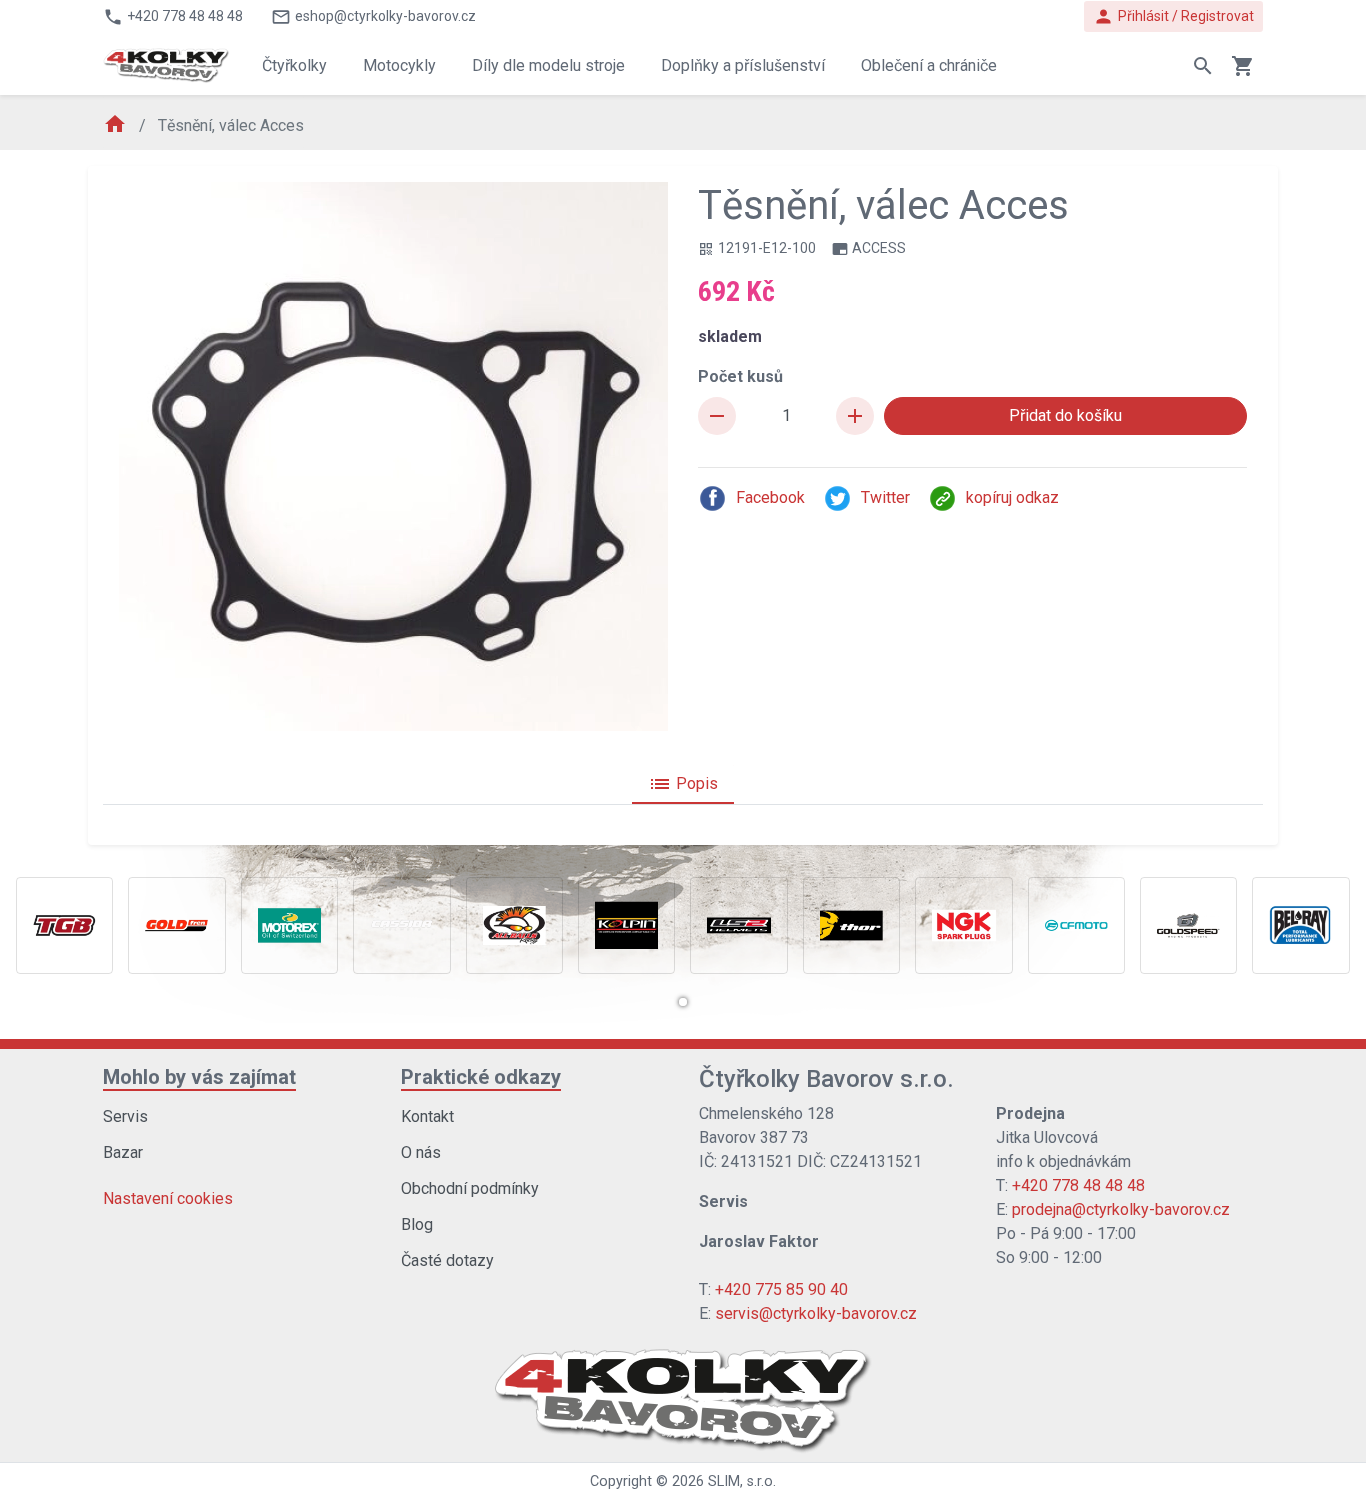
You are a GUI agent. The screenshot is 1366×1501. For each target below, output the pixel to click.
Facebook (770, 497)
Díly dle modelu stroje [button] (548, 65)
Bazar (123, 1152)
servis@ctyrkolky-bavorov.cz (816, 1313)
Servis (125, 1116)
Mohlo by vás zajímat (199, 1077)
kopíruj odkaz (1012, 497)
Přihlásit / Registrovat (1173, 16)
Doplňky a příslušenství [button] (743, 65)
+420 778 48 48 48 (1078, 1185)
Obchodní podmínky (470, 1188)
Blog (417, 1224)
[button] (683, 1002)
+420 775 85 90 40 (781, 1289)
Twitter (885, 497)
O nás (421, 1152)
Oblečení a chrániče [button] (929, 65)
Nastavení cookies (168, 1198)
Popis (683, 784)
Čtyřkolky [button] (294, 65)
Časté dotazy (447, 1260)
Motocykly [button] (399, 65)
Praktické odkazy (481, 1077)
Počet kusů (740, 376)
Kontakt (427, 1116)
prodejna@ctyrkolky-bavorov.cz (1121, 1209)
